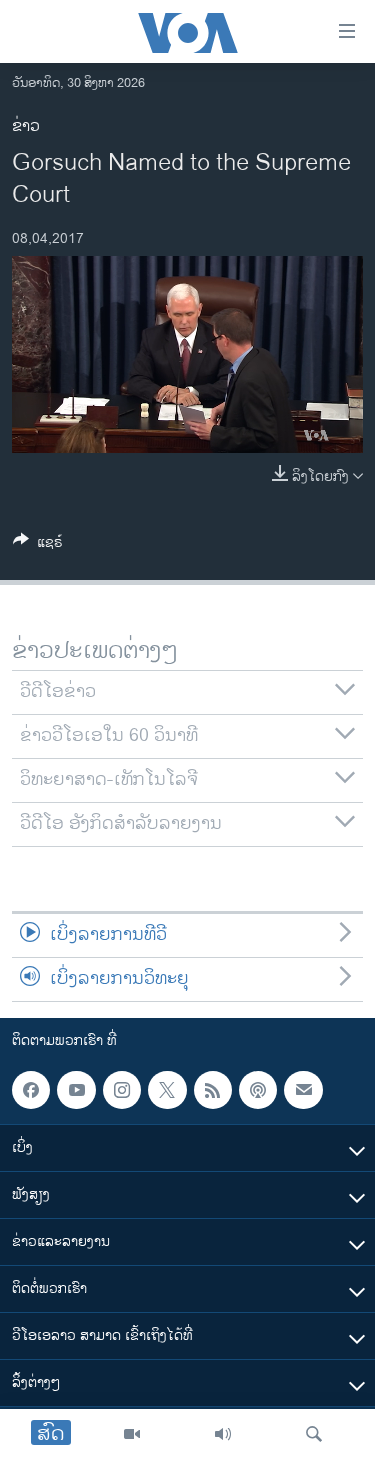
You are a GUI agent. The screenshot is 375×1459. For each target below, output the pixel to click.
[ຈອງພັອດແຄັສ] (303, 1090)
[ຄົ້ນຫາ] (314, 1434)
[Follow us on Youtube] (76, 1090)
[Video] (132, 1434)
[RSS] (213, 1090)
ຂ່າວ (26, 126)
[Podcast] (258, 1090)
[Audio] (223, 1434)
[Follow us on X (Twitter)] (167, 1090)
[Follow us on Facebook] (31, 1090)
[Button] (38, 545)
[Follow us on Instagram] (122, 1090)
